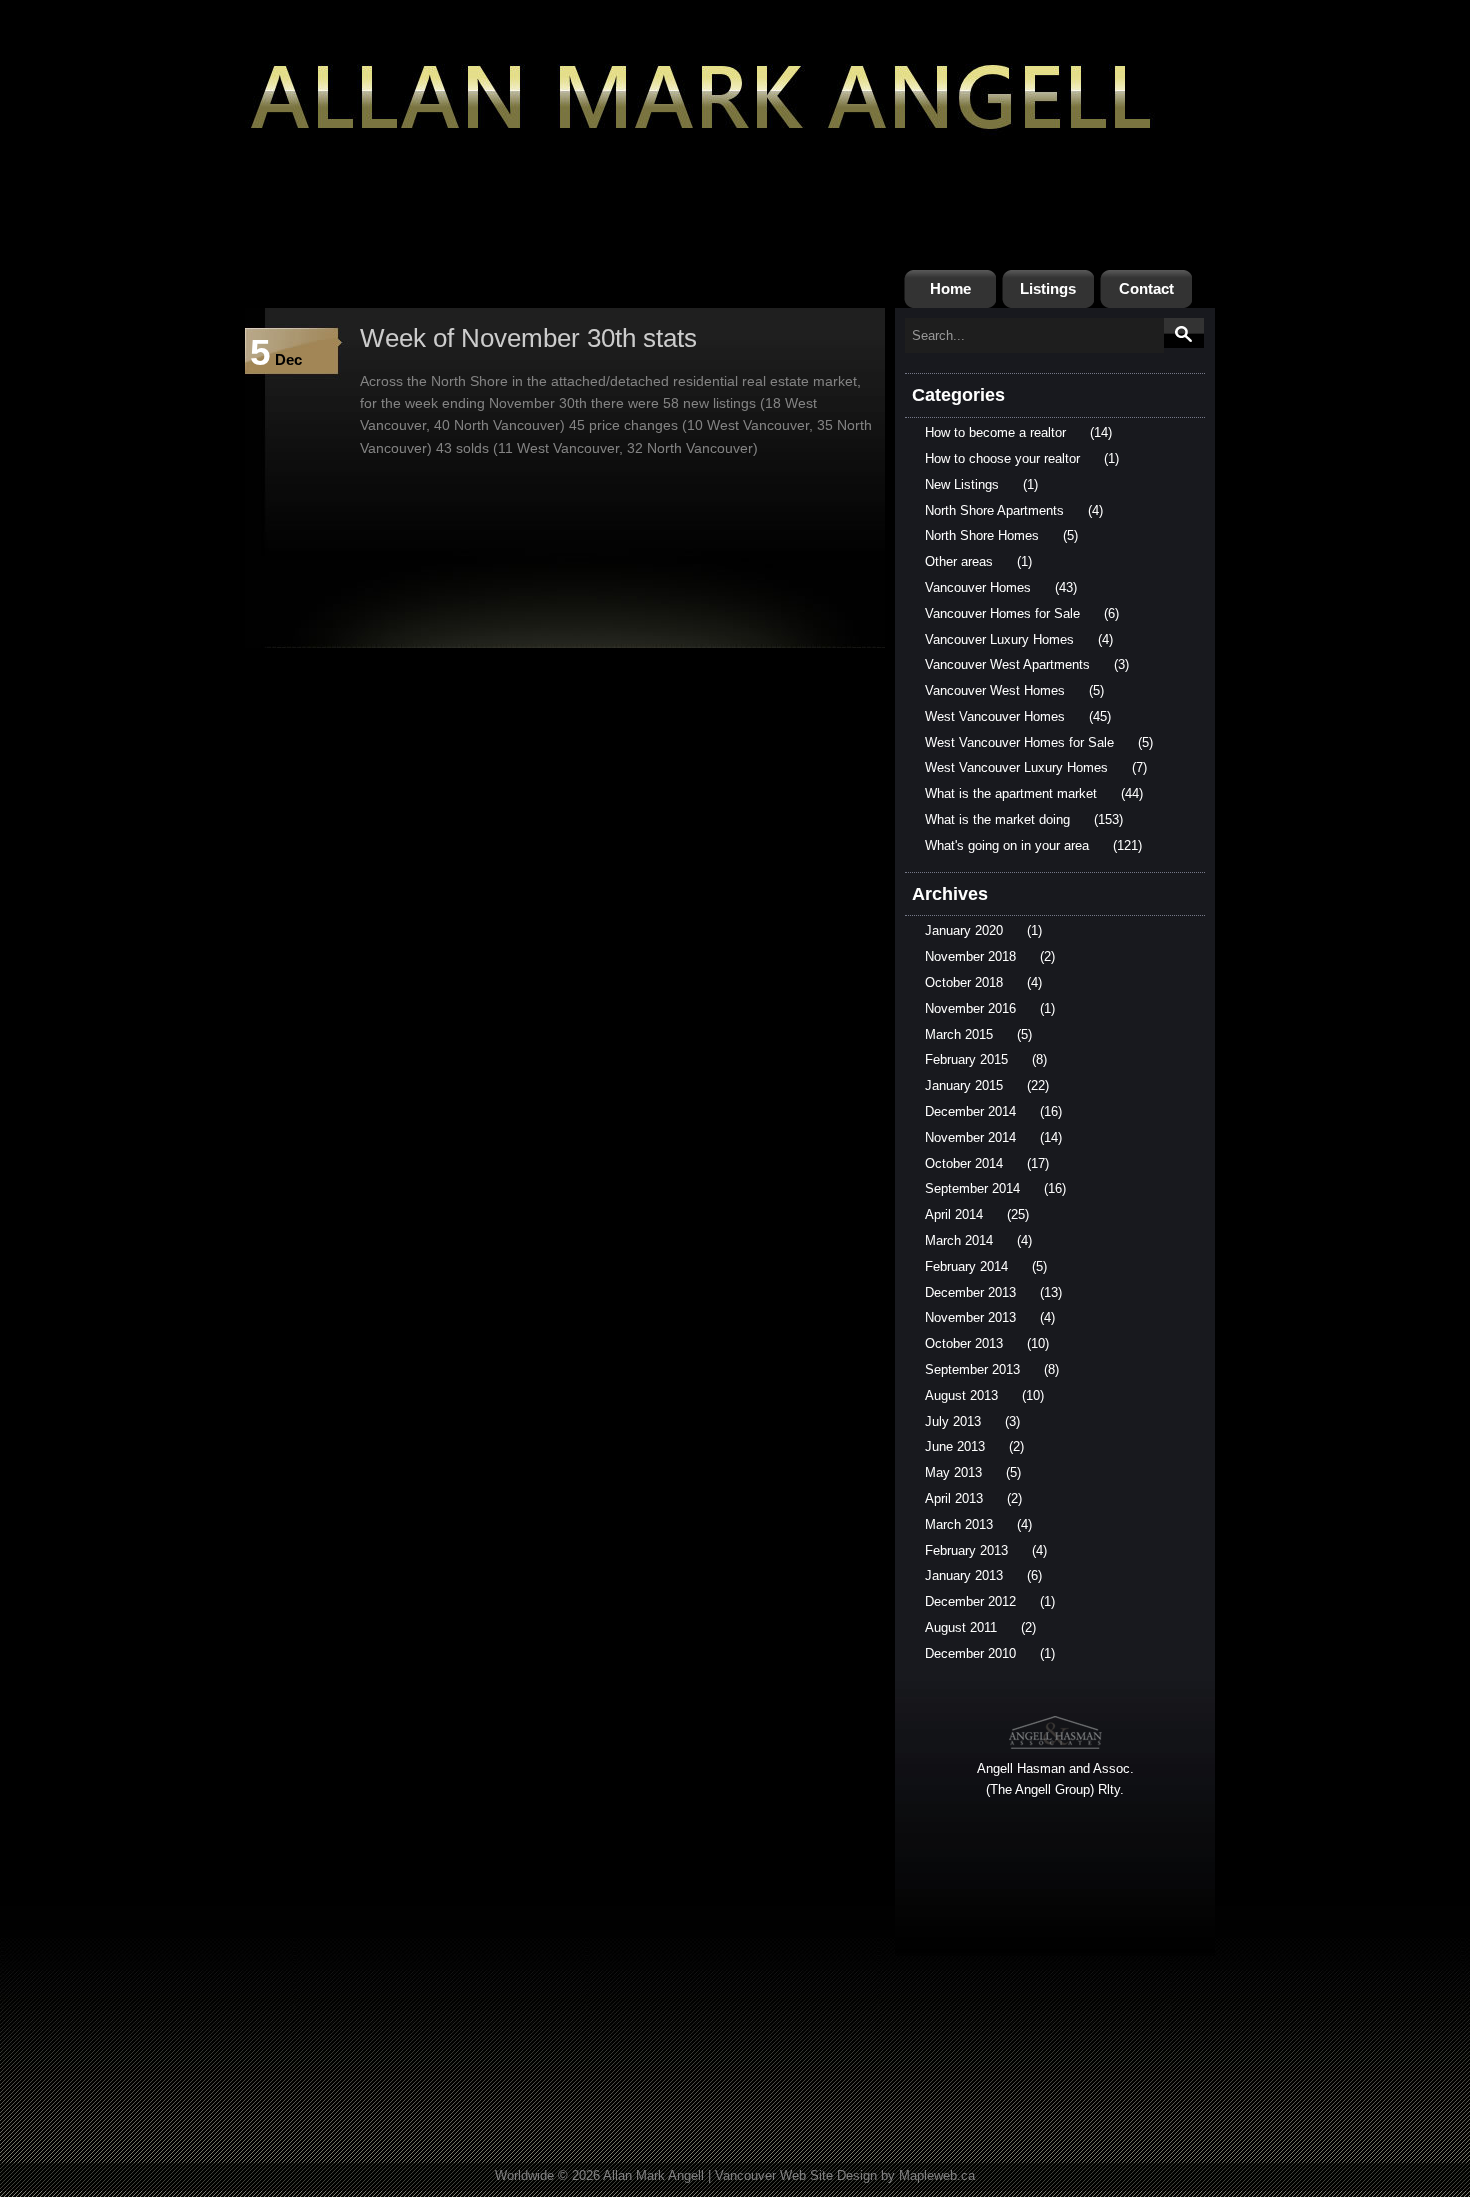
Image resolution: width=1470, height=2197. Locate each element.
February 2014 (966, 1266)
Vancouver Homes (978, 587)
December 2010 (970, 1653)
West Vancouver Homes (995, 716)
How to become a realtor (995, 432)
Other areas (959, 561)
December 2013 (970, 1292)
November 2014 (970, 1137)
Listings (1048, 288)
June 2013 (955, 1446)
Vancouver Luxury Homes (999, 639)
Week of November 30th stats (528, 338)
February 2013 (966, 1550)
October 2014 (964, 1163)
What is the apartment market (1011, 793)
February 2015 (966, 1059)
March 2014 (959, 1240)
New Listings (962, 484)
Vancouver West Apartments (1007, 664)
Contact (1146, 288)
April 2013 (954, 1498)
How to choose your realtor (1002, 458)
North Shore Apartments (994, 510)
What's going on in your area (1007, 845)
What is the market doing (997, 819)
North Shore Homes (982, 535)
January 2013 (964, 1575)
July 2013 (953, 1421)
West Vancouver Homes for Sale (1019, 742)
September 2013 (972, 1369)
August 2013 (961, 1395)
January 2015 (964, 1085)
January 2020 (964, 930)
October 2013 (964, 1343)
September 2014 (972, 1188)
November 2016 (970, 1008)
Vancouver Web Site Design (796, 2175)
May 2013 (953, 1472)
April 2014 (954, 1214)
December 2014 (970, 1111)
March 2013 (959, 1524)
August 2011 (961, 1627)
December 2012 (970, 1601)
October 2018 (964, 982)
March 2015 (959, 1034)
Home (950, 288)
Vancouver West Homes (995, 690)
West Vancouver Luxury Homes (1016, 767)
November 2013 (970, 1317)
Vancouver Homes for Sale (1002, 613)
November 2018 (970, 956)
